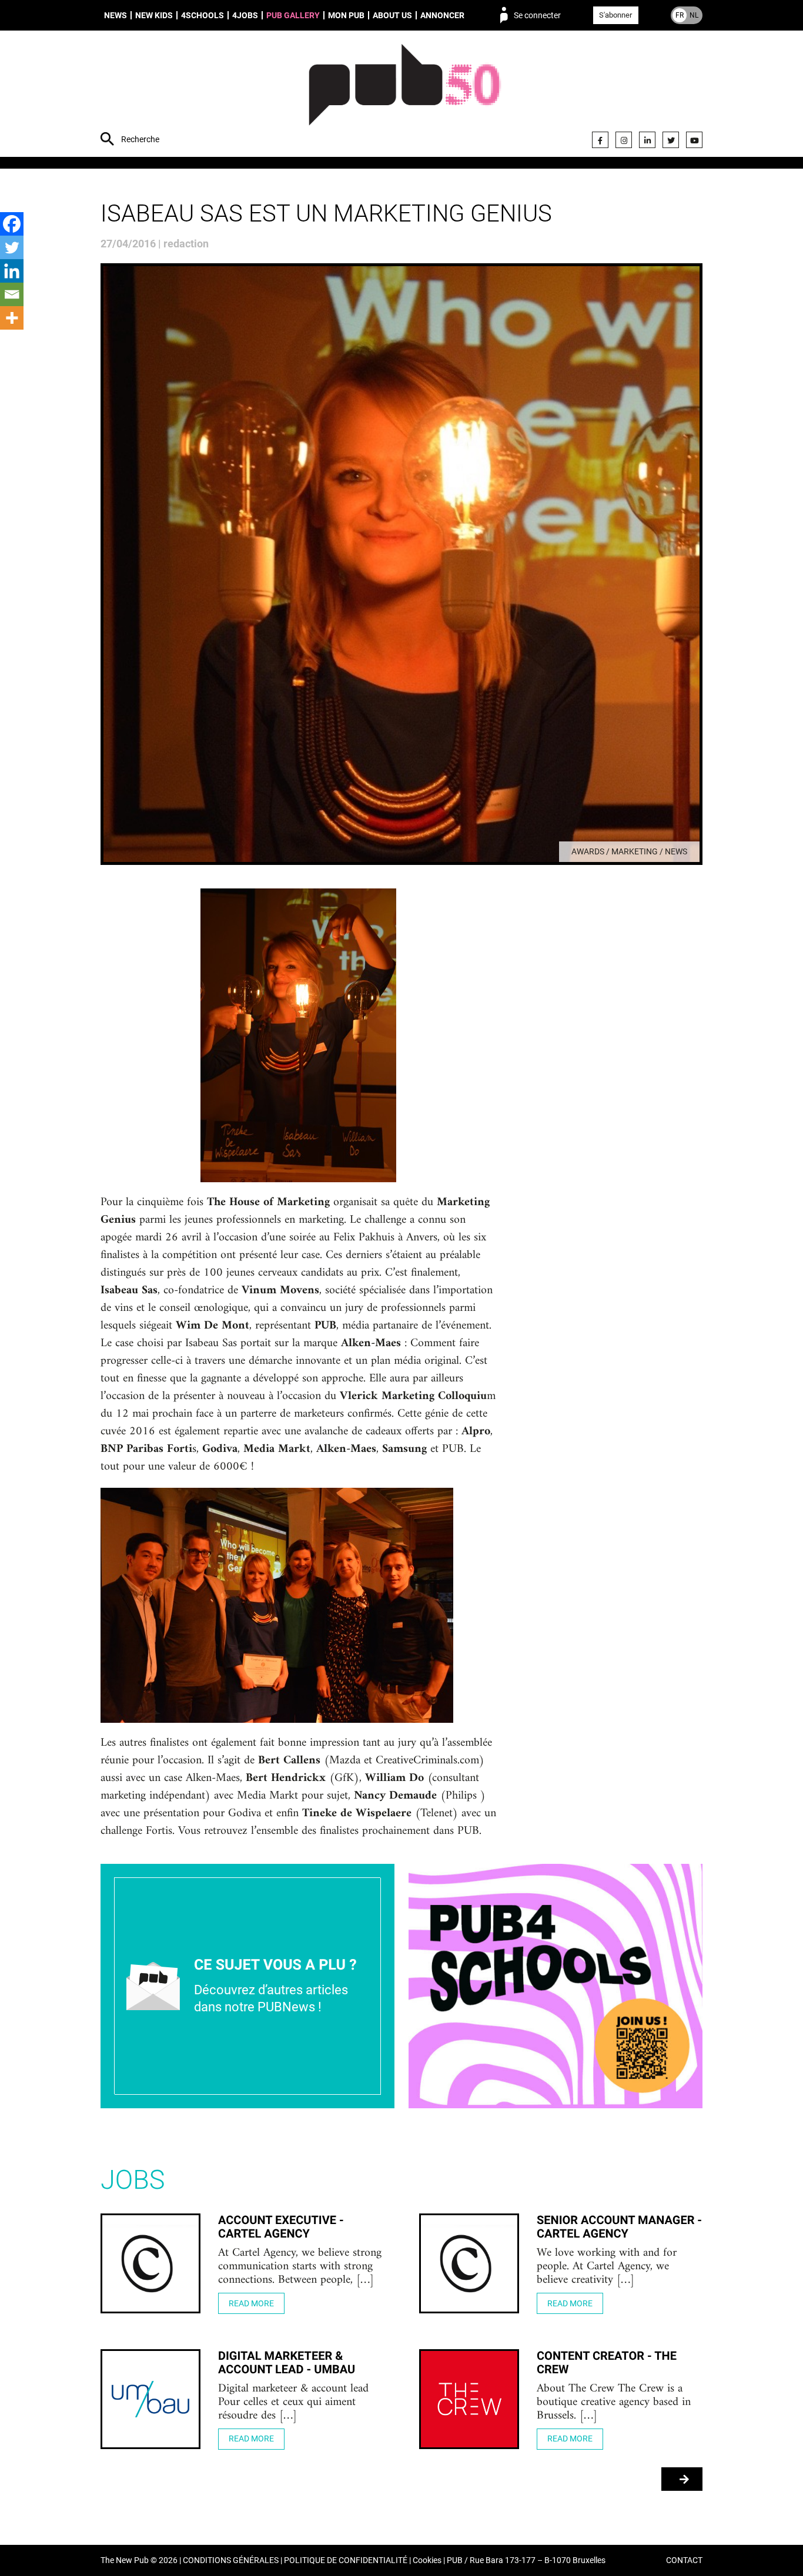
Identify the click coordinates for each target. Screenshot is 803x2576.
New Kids (154, 15)
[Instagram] (624, 140)
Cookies (427, 2560)
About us (392, 15)
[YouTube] (694, 140)
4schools (203, 15)
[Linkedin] (12, 271)
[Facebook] (600, 140)
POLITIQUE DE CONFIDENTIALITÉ (346, 2560)
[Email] (12, 294)
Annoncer (442, 15)
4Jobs (245, 15)
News (116, 15)
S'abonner (615, 15)
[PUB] (405, 95)
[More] (12, 318)
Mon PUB (346, 15)
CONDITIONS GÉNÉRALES (231, 2560)
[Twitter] (671, 140)
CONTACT (684, 2560)
